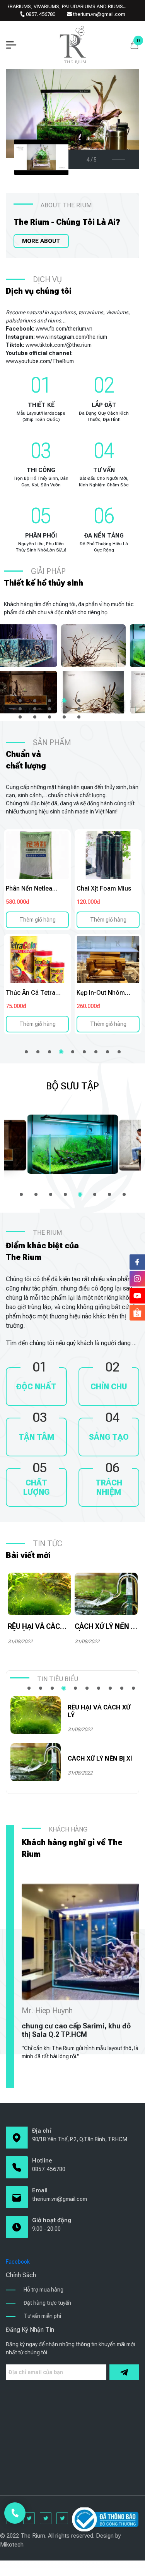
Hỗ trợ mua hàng (43, 2290)
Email (40, 2190)
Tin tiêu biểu (58, 1679)
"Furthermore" (93, 646)
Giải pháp (48, 571)
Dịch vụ (47, 279)
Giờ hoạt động (52, 2220)
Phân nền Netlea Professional (29, 888)
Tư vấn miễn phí (42, 2316)
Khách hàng (68, 1829)
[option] (37, 932)
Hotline (42, 2161)
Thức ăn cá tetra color (31, 993)
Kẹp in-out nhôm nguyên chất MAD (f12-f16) (102, 993)
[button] (20, 701)
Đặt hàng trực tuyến (47, 2303)
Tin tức (48, 1544)
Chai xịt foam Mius (104, 888)
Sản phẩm (52, 743)
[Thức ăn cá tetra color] (37, 960)
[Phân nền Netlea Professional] (37, 855)
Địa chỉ (42, 2131)
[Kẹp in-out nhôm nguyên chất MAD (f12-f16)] (108, 960)
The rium (47, 1233)
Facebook (18, 2262)
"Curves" (93, 692)
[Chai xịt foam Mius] (108, 855)
